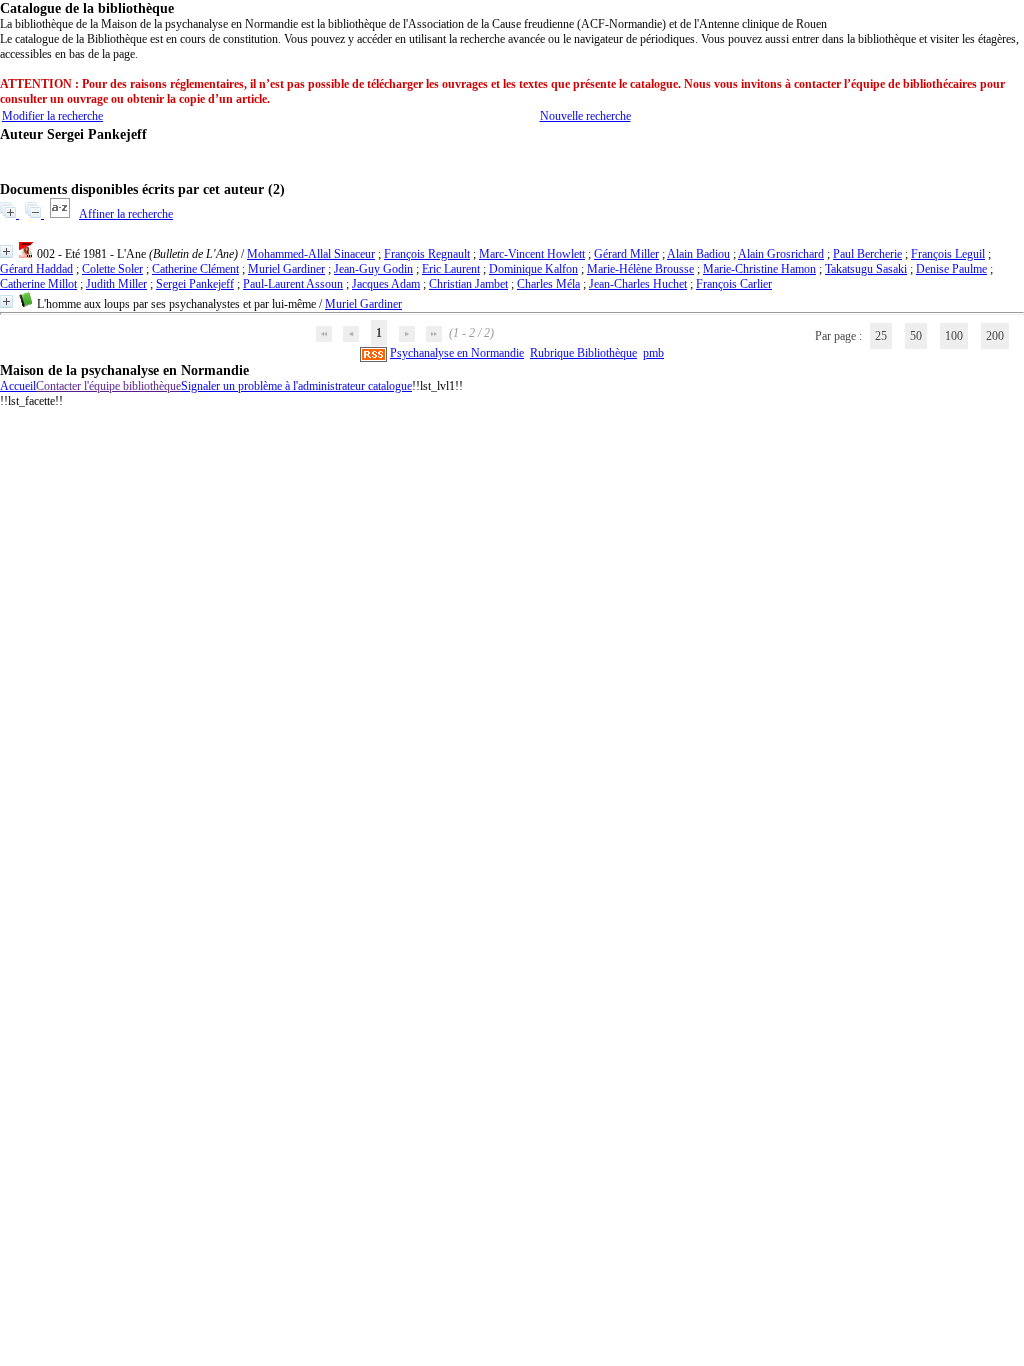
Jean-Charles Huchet (638, 284)
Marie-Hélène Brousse (640, 269)
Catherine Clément (195, 269)
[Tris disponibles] (61, 214)
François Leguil (948, 254)
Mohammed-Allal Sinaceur (311, 254)
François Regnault (427, 254)
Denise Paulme (951, 269)
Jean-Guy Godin (373, 269)
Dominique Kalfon (533, 269)
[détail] (6, 251)
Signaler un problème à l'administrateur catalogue (296, 386)
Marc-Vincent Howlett (532, 254)
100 (954, 336)
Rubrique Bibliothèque (583, 353)
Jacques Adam (386, 284)
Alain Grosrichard (781, 254)
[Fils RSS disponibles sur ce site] (373, 353)
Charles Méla (548, 284)
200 (995, 336)
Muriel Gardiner (286, 269)
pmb (653, 353)
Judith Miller (116, 284)
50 (916, 336)
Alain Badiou (698, 254)
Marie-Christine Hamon (759, 269)
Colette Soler (112, 269)
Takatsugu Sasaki (866, 269)
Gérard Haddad (36, 269)
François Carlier (734, 284)
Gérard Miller (626, 254)
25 (881, 336)
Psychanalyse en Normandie (457, 353)
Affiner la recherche (126, 214)
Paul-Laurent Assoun (293, 284)
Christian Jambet (468, 284)
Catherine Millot (38, 284)
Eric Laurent (451, 269)
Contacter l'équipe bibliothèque (108, 386)
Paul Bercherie (867, 254)
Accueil (18, 386)
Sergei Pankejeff (195, 284)
